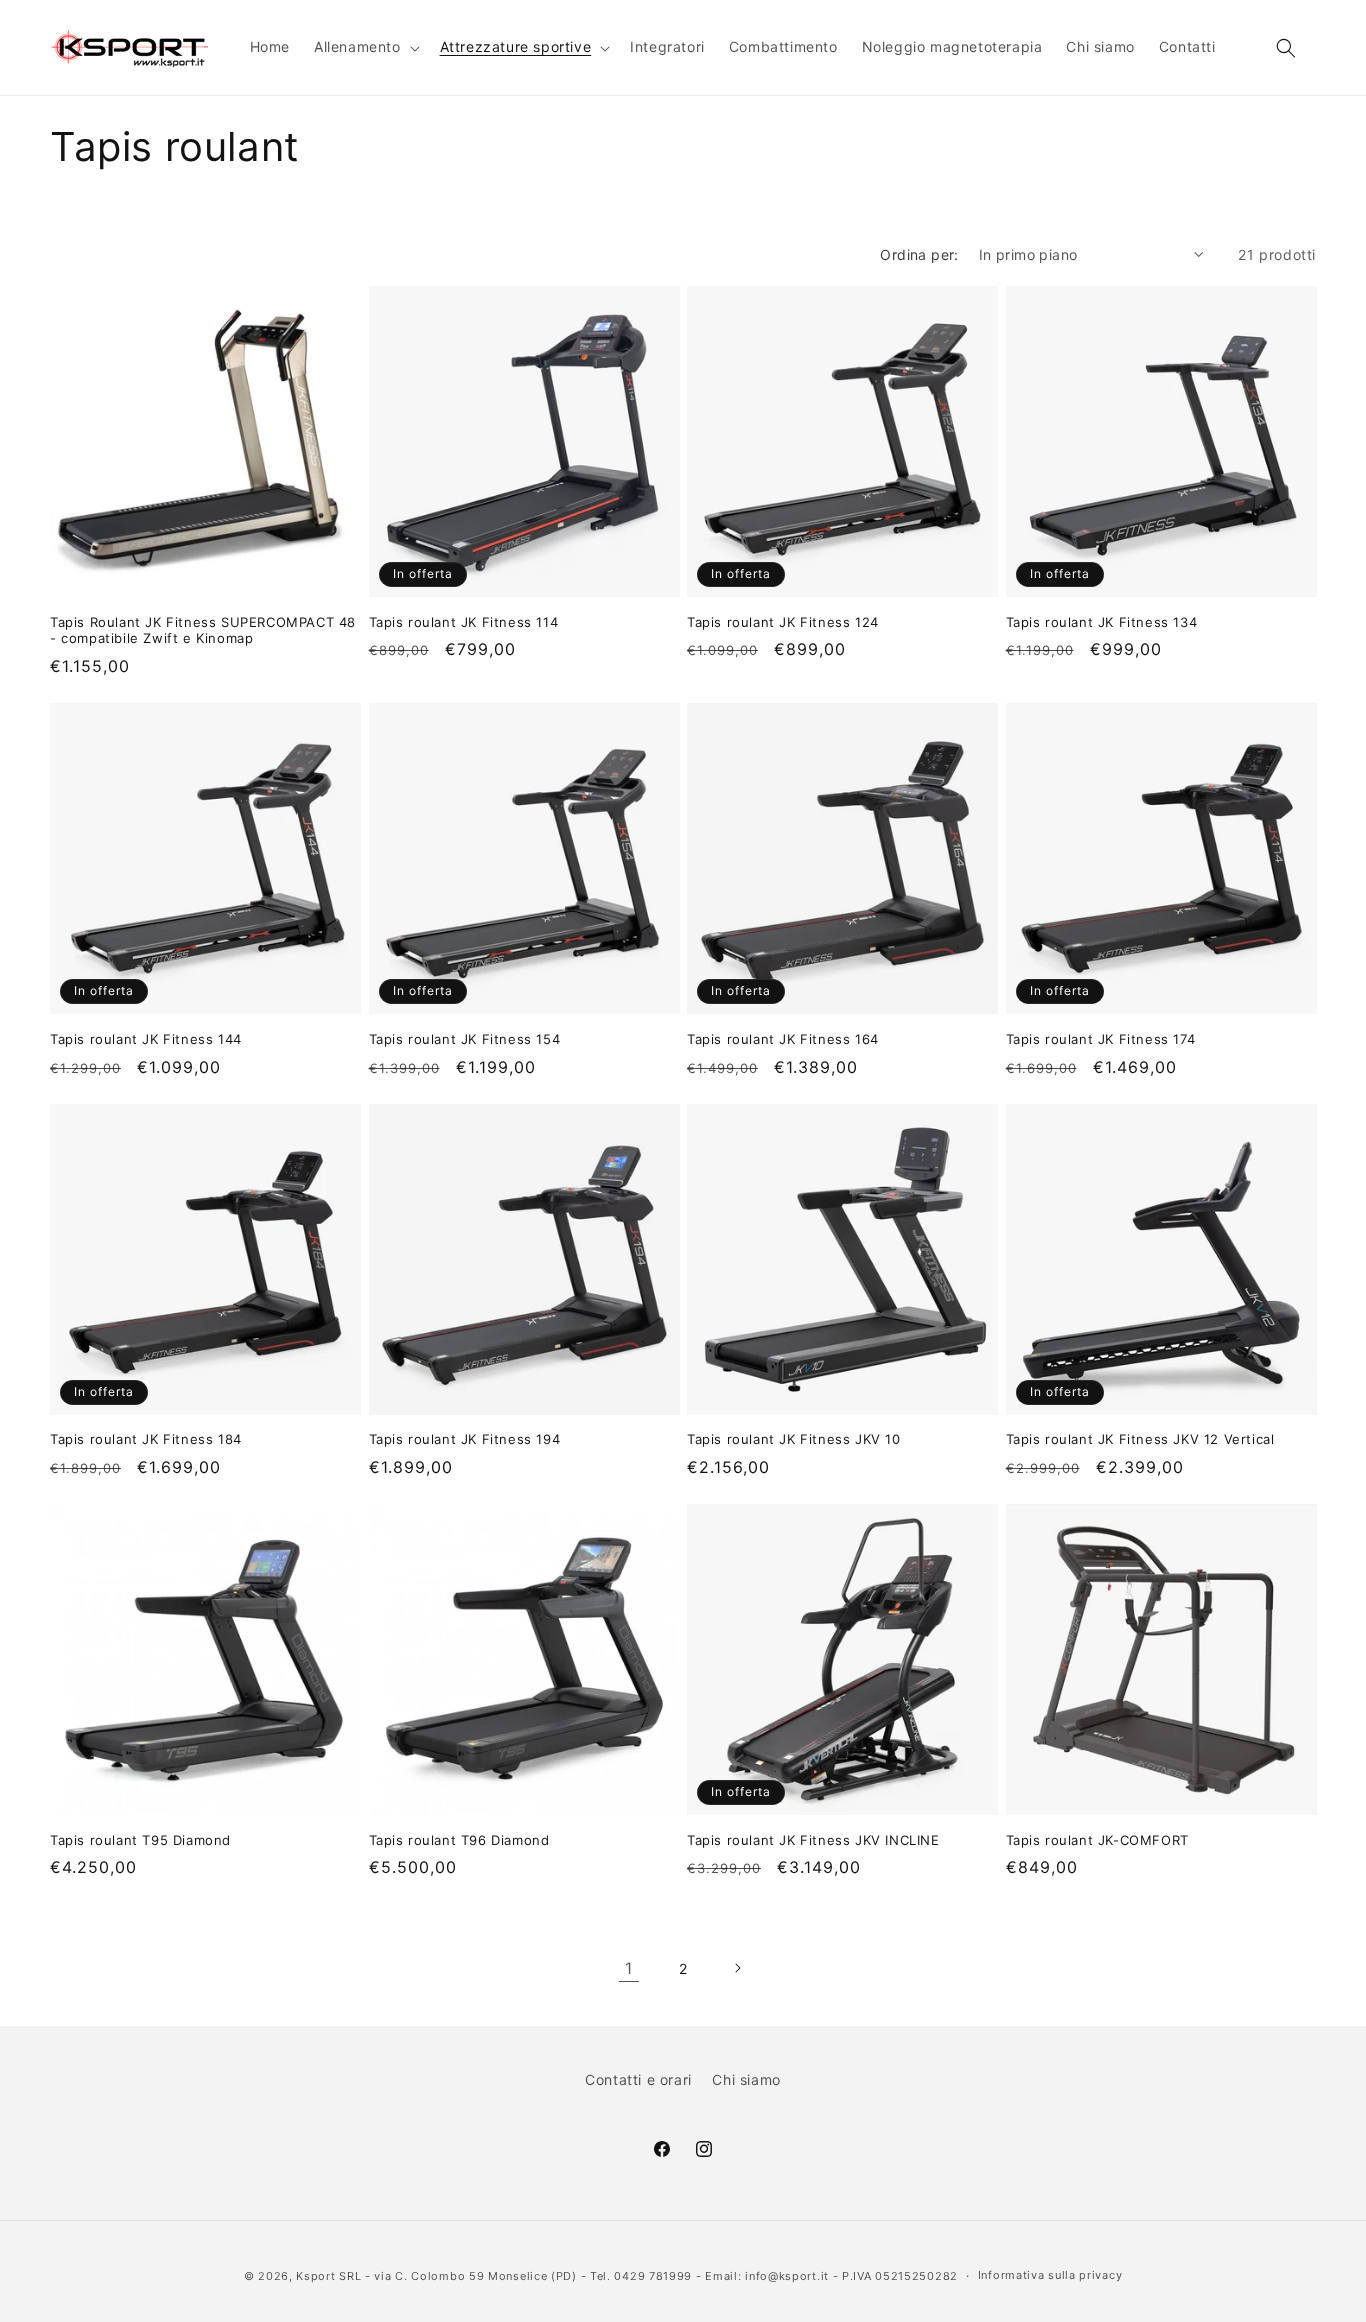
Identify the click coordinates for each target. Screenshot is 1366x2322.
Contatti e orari (638, 2079)
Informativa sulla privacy (1050, 2275)
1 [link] (629, 1968)
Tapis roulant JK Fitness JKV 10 (794, 1439)
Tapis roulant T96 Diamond (459, 1840)
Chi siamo (746, 2079)
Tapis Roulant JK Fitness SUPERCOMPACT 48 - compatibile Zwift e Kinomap (203, 630)
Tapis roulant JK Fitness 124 (783, 622)
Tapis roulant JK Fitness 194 (465, 1439)
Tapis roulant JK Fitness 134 (1102, 622)
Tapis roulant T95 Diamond (140, 1840)
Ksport (315, 2276)
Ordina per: (919, 254)
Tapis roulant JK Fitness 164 (783, 1039)
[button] (365, 47)
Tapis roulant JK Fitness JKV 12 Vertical (1140, 1439)
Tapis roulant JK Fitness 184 (146, 1439)
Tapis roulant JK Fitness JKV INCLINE (813, 1840)
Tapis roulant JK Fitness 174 (1101, 1039)
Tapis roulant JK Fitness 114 (464, 622)
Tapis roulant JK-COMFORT (1097, 1840)
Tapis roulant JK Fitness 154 (465, 1039)
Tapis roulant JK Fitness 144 (146, 1039)
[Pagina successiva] (737, 1968)
